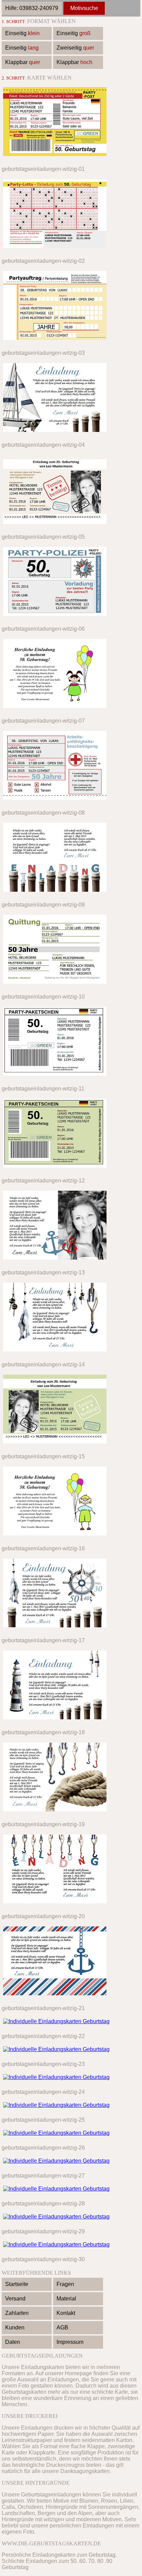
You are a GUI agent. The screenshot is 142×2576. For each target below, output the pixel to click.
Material (66, 2299)
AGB (62, 2327)
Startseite (17, 2284)
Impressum (70, 2342)
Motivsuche (84, 8)
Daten (13, 2342)
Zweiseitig (75, 48)
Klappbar (23, 62)
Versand (15, 2299)
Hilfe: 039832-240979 (32, 8)
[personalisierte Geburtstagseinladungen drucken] (55, 157)
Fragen (65, 2284)
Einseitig (22, 33)
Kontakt (66, 2313)
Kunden (15, 2327)
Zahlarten (17, 2313)
